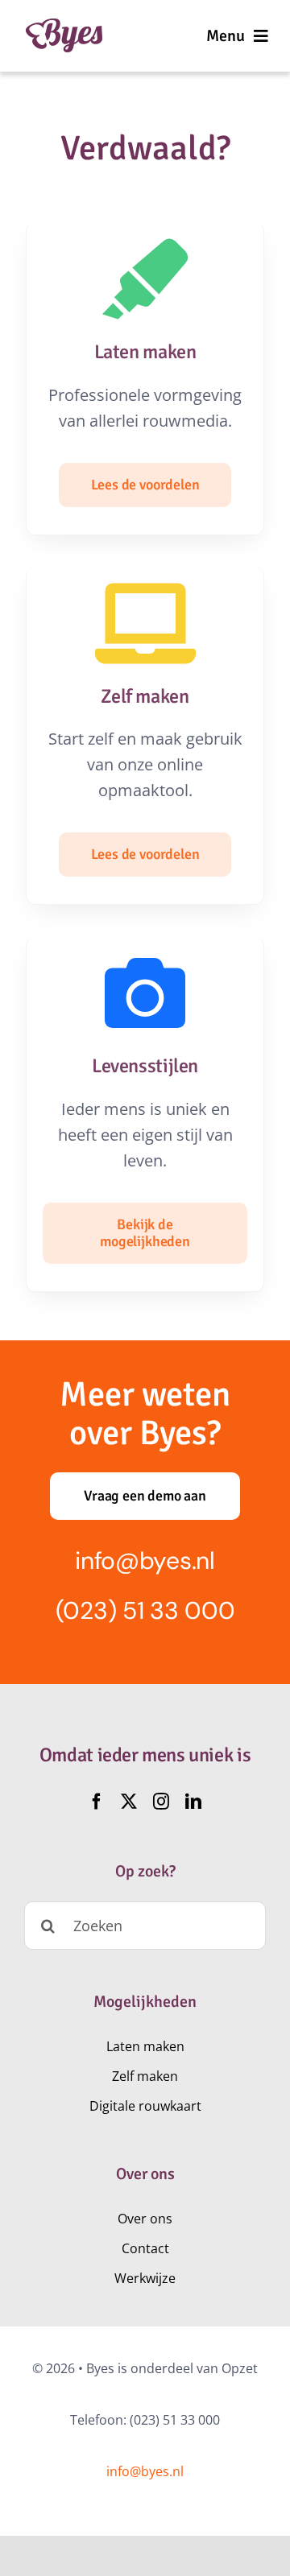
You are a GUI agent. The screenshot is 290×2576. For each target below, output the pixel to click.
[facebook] (97, 1802)
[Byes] (64, 26)
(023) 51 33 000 (145, 1610)
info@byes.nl (145, 1560)
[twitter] (129, 1802)
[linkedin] (193, 1802)
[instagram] (161, 1802)
